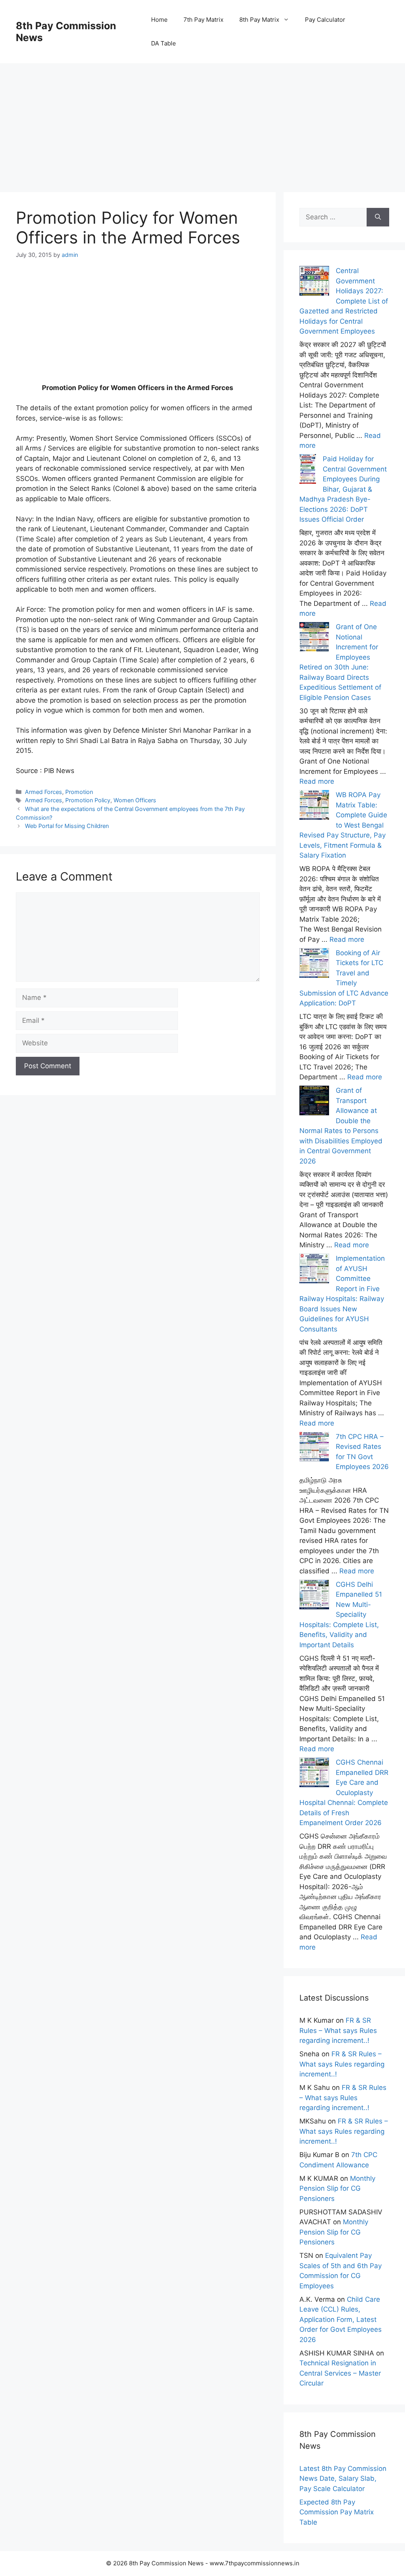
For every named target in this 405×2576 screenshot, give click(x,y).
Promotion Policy (88, 800)
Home (159, 20)
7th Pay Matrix (203, 20)
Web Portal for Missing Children (67, 826)
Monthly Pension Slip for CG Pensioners (337, 2188)
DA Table (164, 43)
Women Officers (135, 800)
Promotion (79, 792)
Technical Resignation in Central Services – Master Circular (340, 2373)
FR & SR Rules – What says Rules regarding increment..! (338, 2030)
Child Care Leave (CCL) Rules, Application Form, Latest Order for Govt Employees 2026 (341, 2320)
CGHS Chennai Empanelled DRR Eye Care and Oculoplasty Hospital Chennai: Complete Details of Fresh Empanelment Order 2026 (344, 1792)
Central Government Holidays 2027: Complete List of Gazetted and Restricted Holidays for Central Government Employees (344, 301)
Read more (317, 781)
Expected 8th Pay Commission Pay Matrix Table (337, 2512)
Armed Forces (44, 792)
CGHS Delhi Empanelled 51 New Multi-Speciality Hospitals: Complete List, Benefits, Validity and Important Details (341, 1615)
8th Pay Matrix (259, 20)
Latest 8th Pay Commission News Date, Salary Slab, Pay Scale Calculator (343, 2479)
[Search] (378, 217)
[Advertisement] (202, 119)
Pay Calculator (325, 20)
